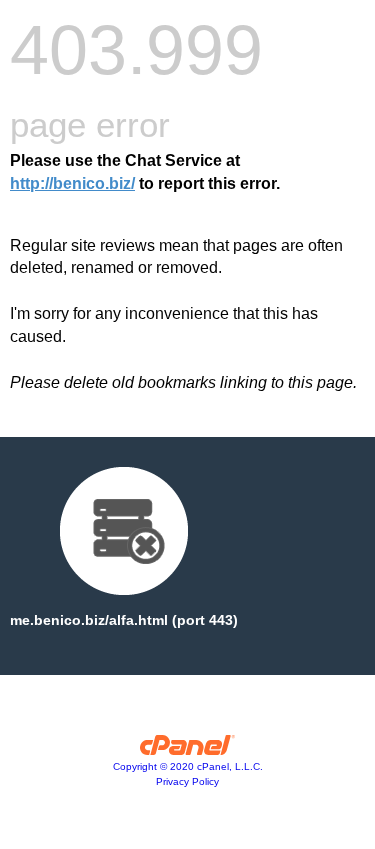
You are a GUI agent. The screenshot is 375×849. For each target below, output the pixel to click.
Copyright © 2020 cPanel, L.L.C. (188, 766)
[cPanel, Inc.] (187, 750)
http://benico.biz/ (72, 183)
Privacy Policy (187, 781)
